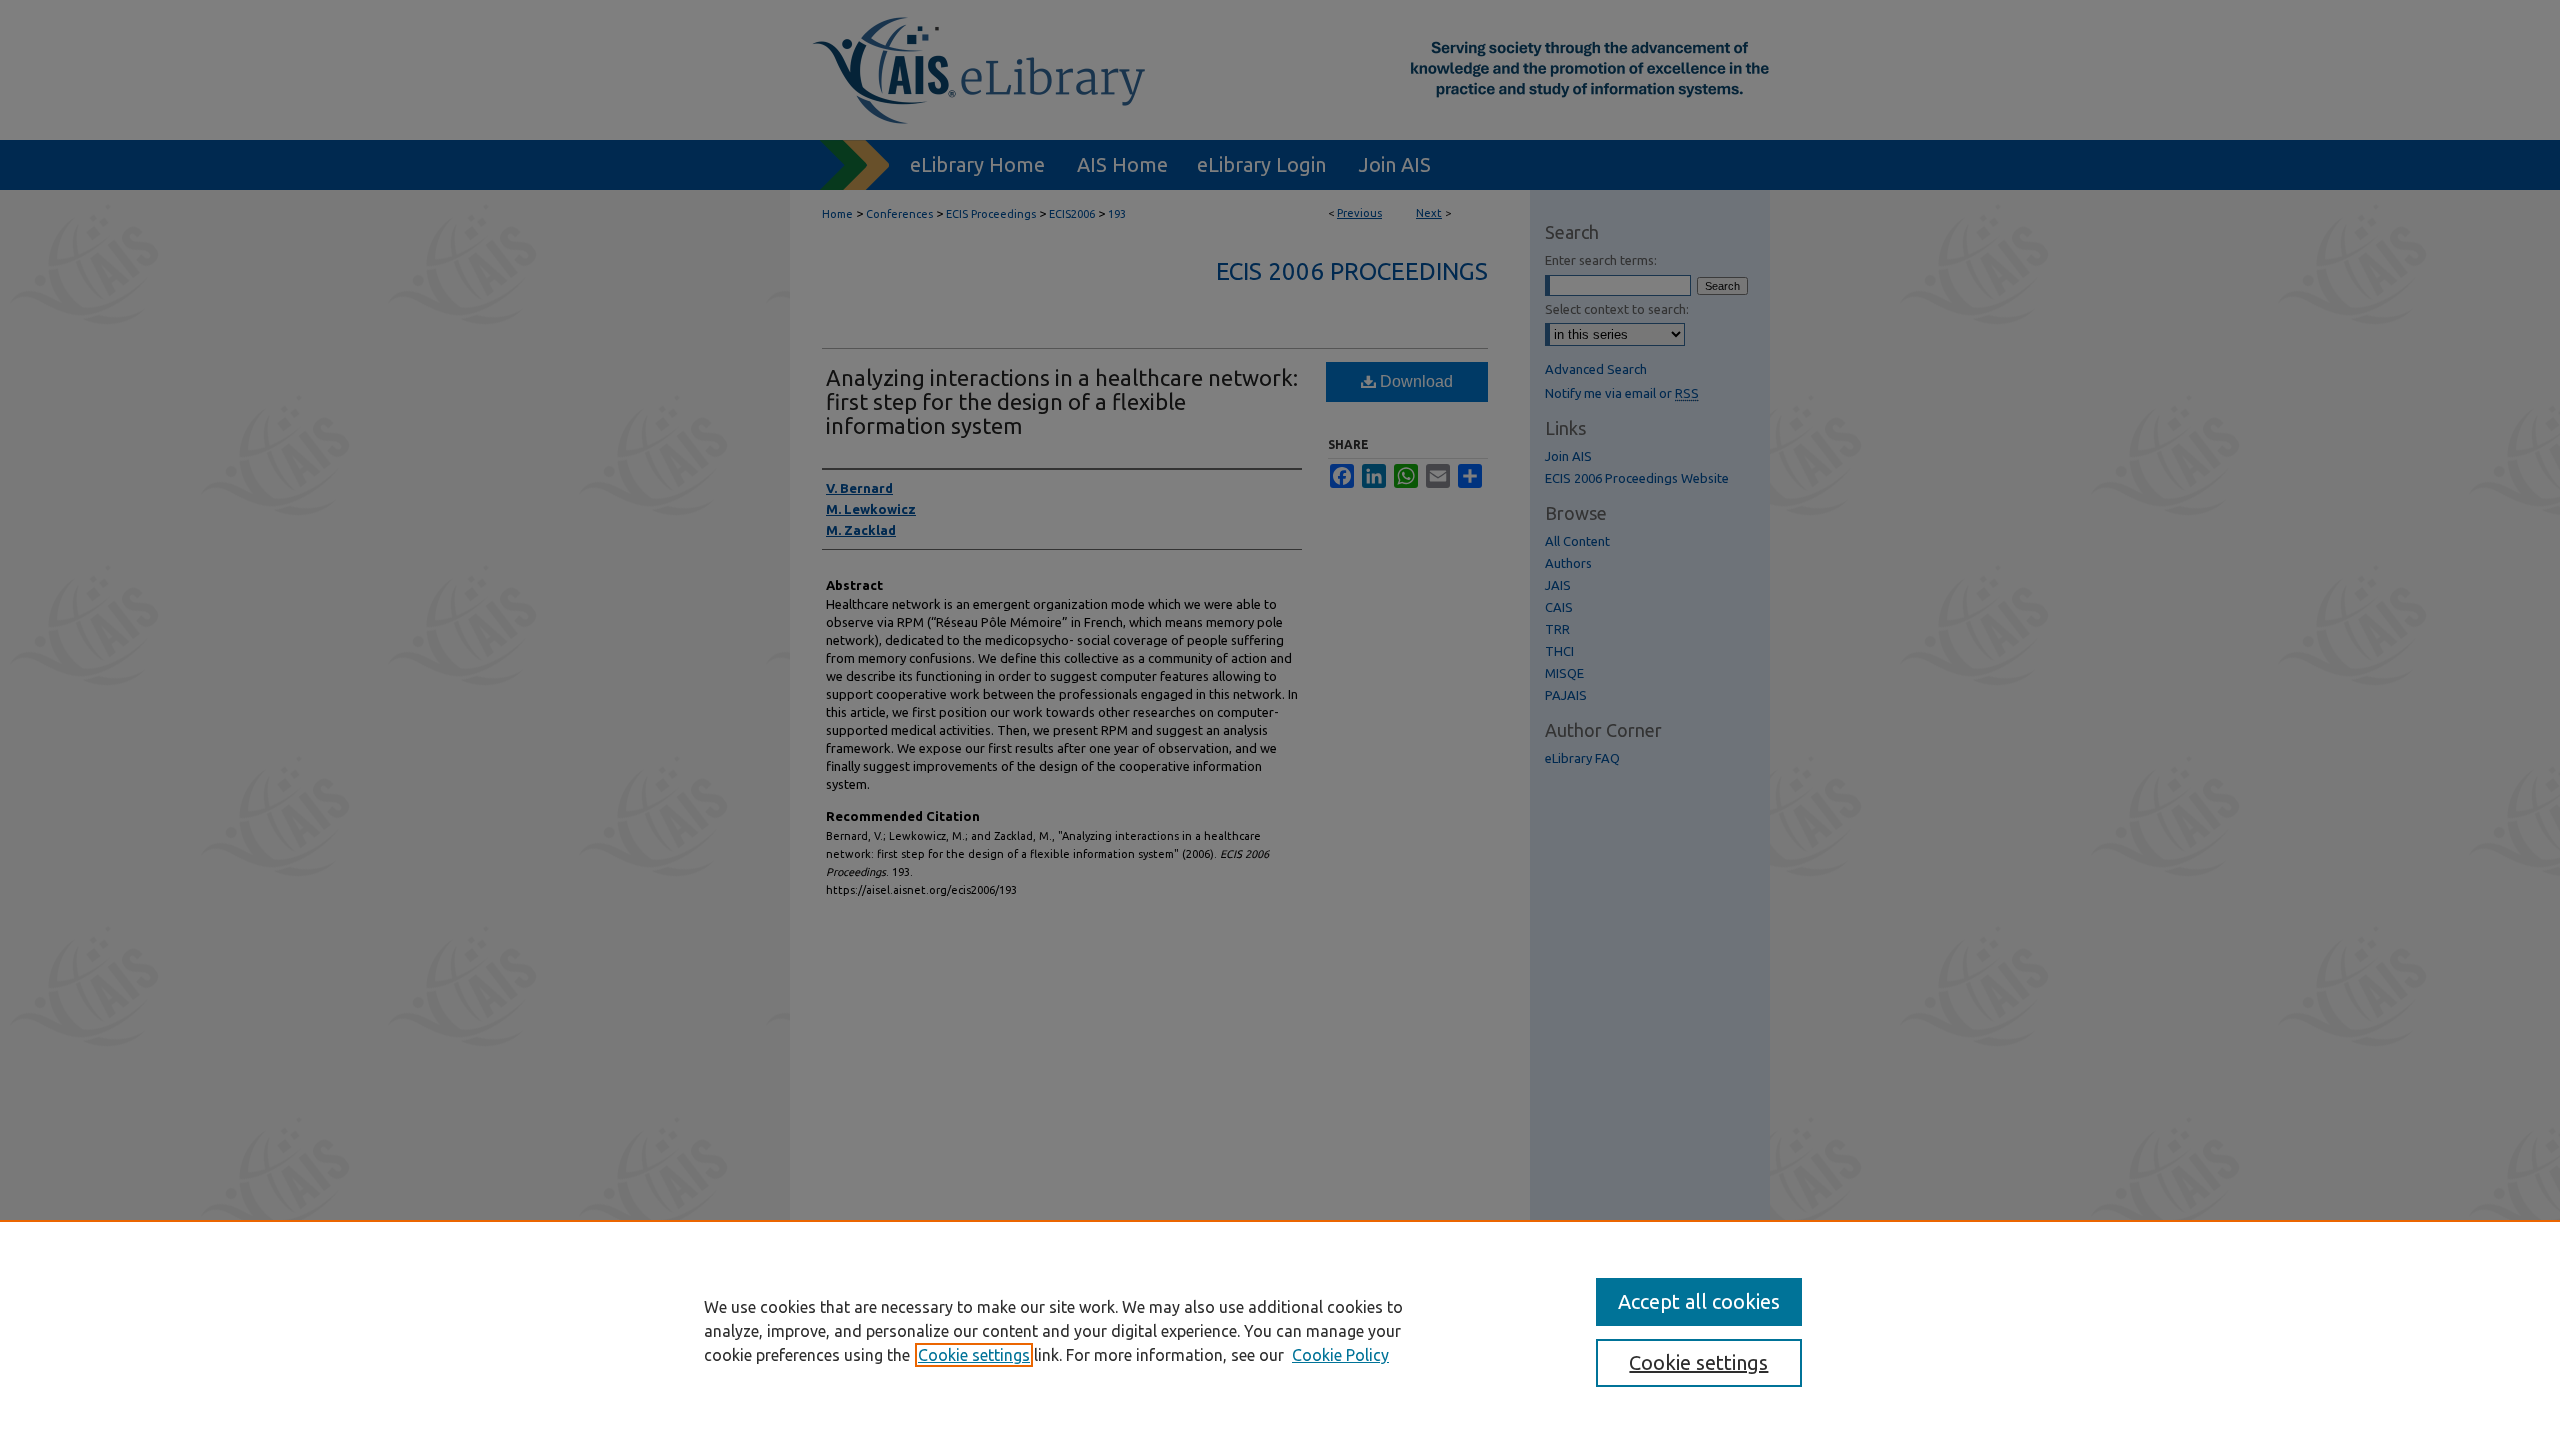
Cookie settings (974, 1355)
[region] (1280, 1330)
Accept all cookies (1699, 1301)
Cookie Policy (1340, 1355)
